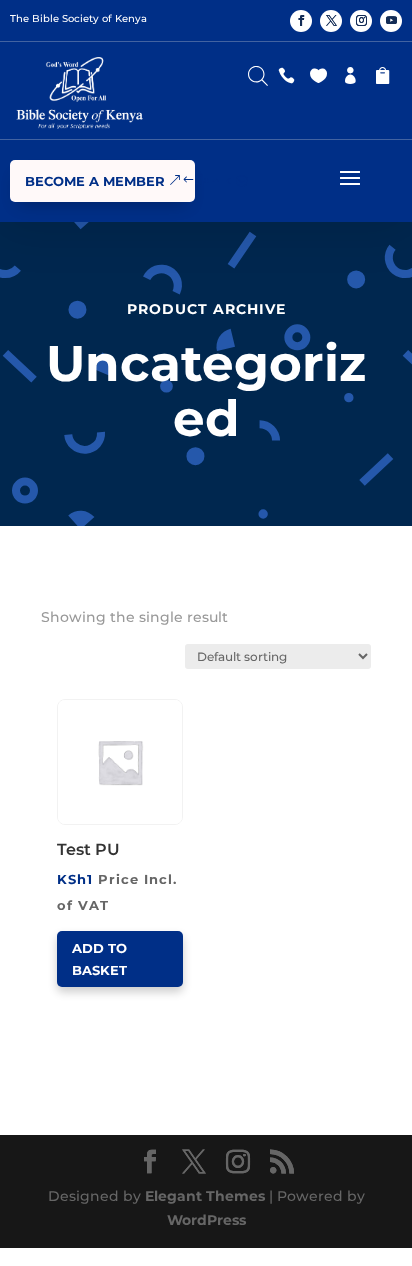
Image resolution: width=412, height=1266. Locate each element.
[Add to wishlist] (176, 706)
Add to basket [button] (99, 959)
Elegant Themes (205, 1196)
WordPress (206, 1220)
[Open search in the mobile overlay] (258, 71)
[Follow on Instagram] (361, 21)
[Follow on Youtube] (391, 21)
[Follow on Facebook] (301, 21)
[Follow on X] (331, 21)
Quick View (132, 705)
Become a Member (95, 181)
